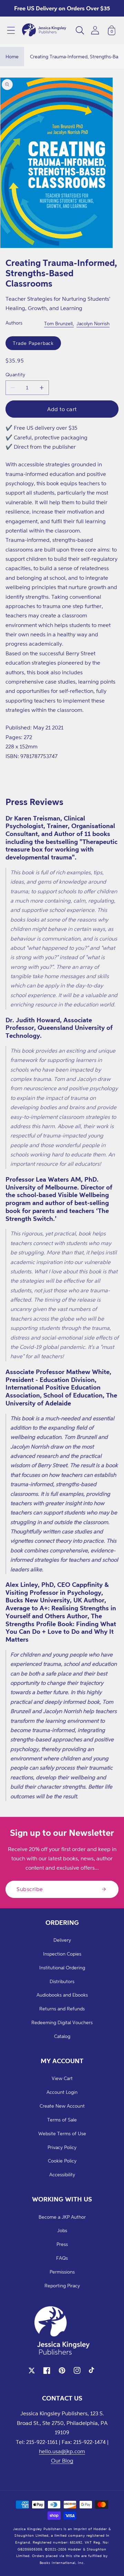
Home (12, 56)
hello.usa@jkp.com (62, 2451)
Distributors (62, 1981)
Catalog (62, 2036)
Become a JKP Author (62, 2217)
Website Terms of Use (62, 2133)
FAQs (62, 2258)
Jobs (62, 2230)
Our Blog (62, 2460)
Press (62, 2244)
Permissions (62, 2272)
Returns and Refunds (62, 2008)
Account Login (62, 2092)
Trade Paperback (33, 343)
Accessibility (62, 2174)
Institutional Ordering (62, 1967)
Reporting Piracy (62, 2285)
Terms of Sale (62, 2120)
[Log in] (95, 30)
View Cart (62, 2078)
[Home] (44, 30)
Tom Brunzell (58, 323)
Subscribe (30, 1889)
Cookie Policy (62, 2161)
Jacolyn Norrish (93, 323)
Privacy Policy (62, 2147)
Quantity (15, 374)
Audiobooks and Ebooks (62, 1995)
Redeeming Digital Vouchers (62, 2022)
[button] (11, 30)
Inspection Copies (62, 1954)
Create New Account (62, 2106)
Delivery (62, 1940)
